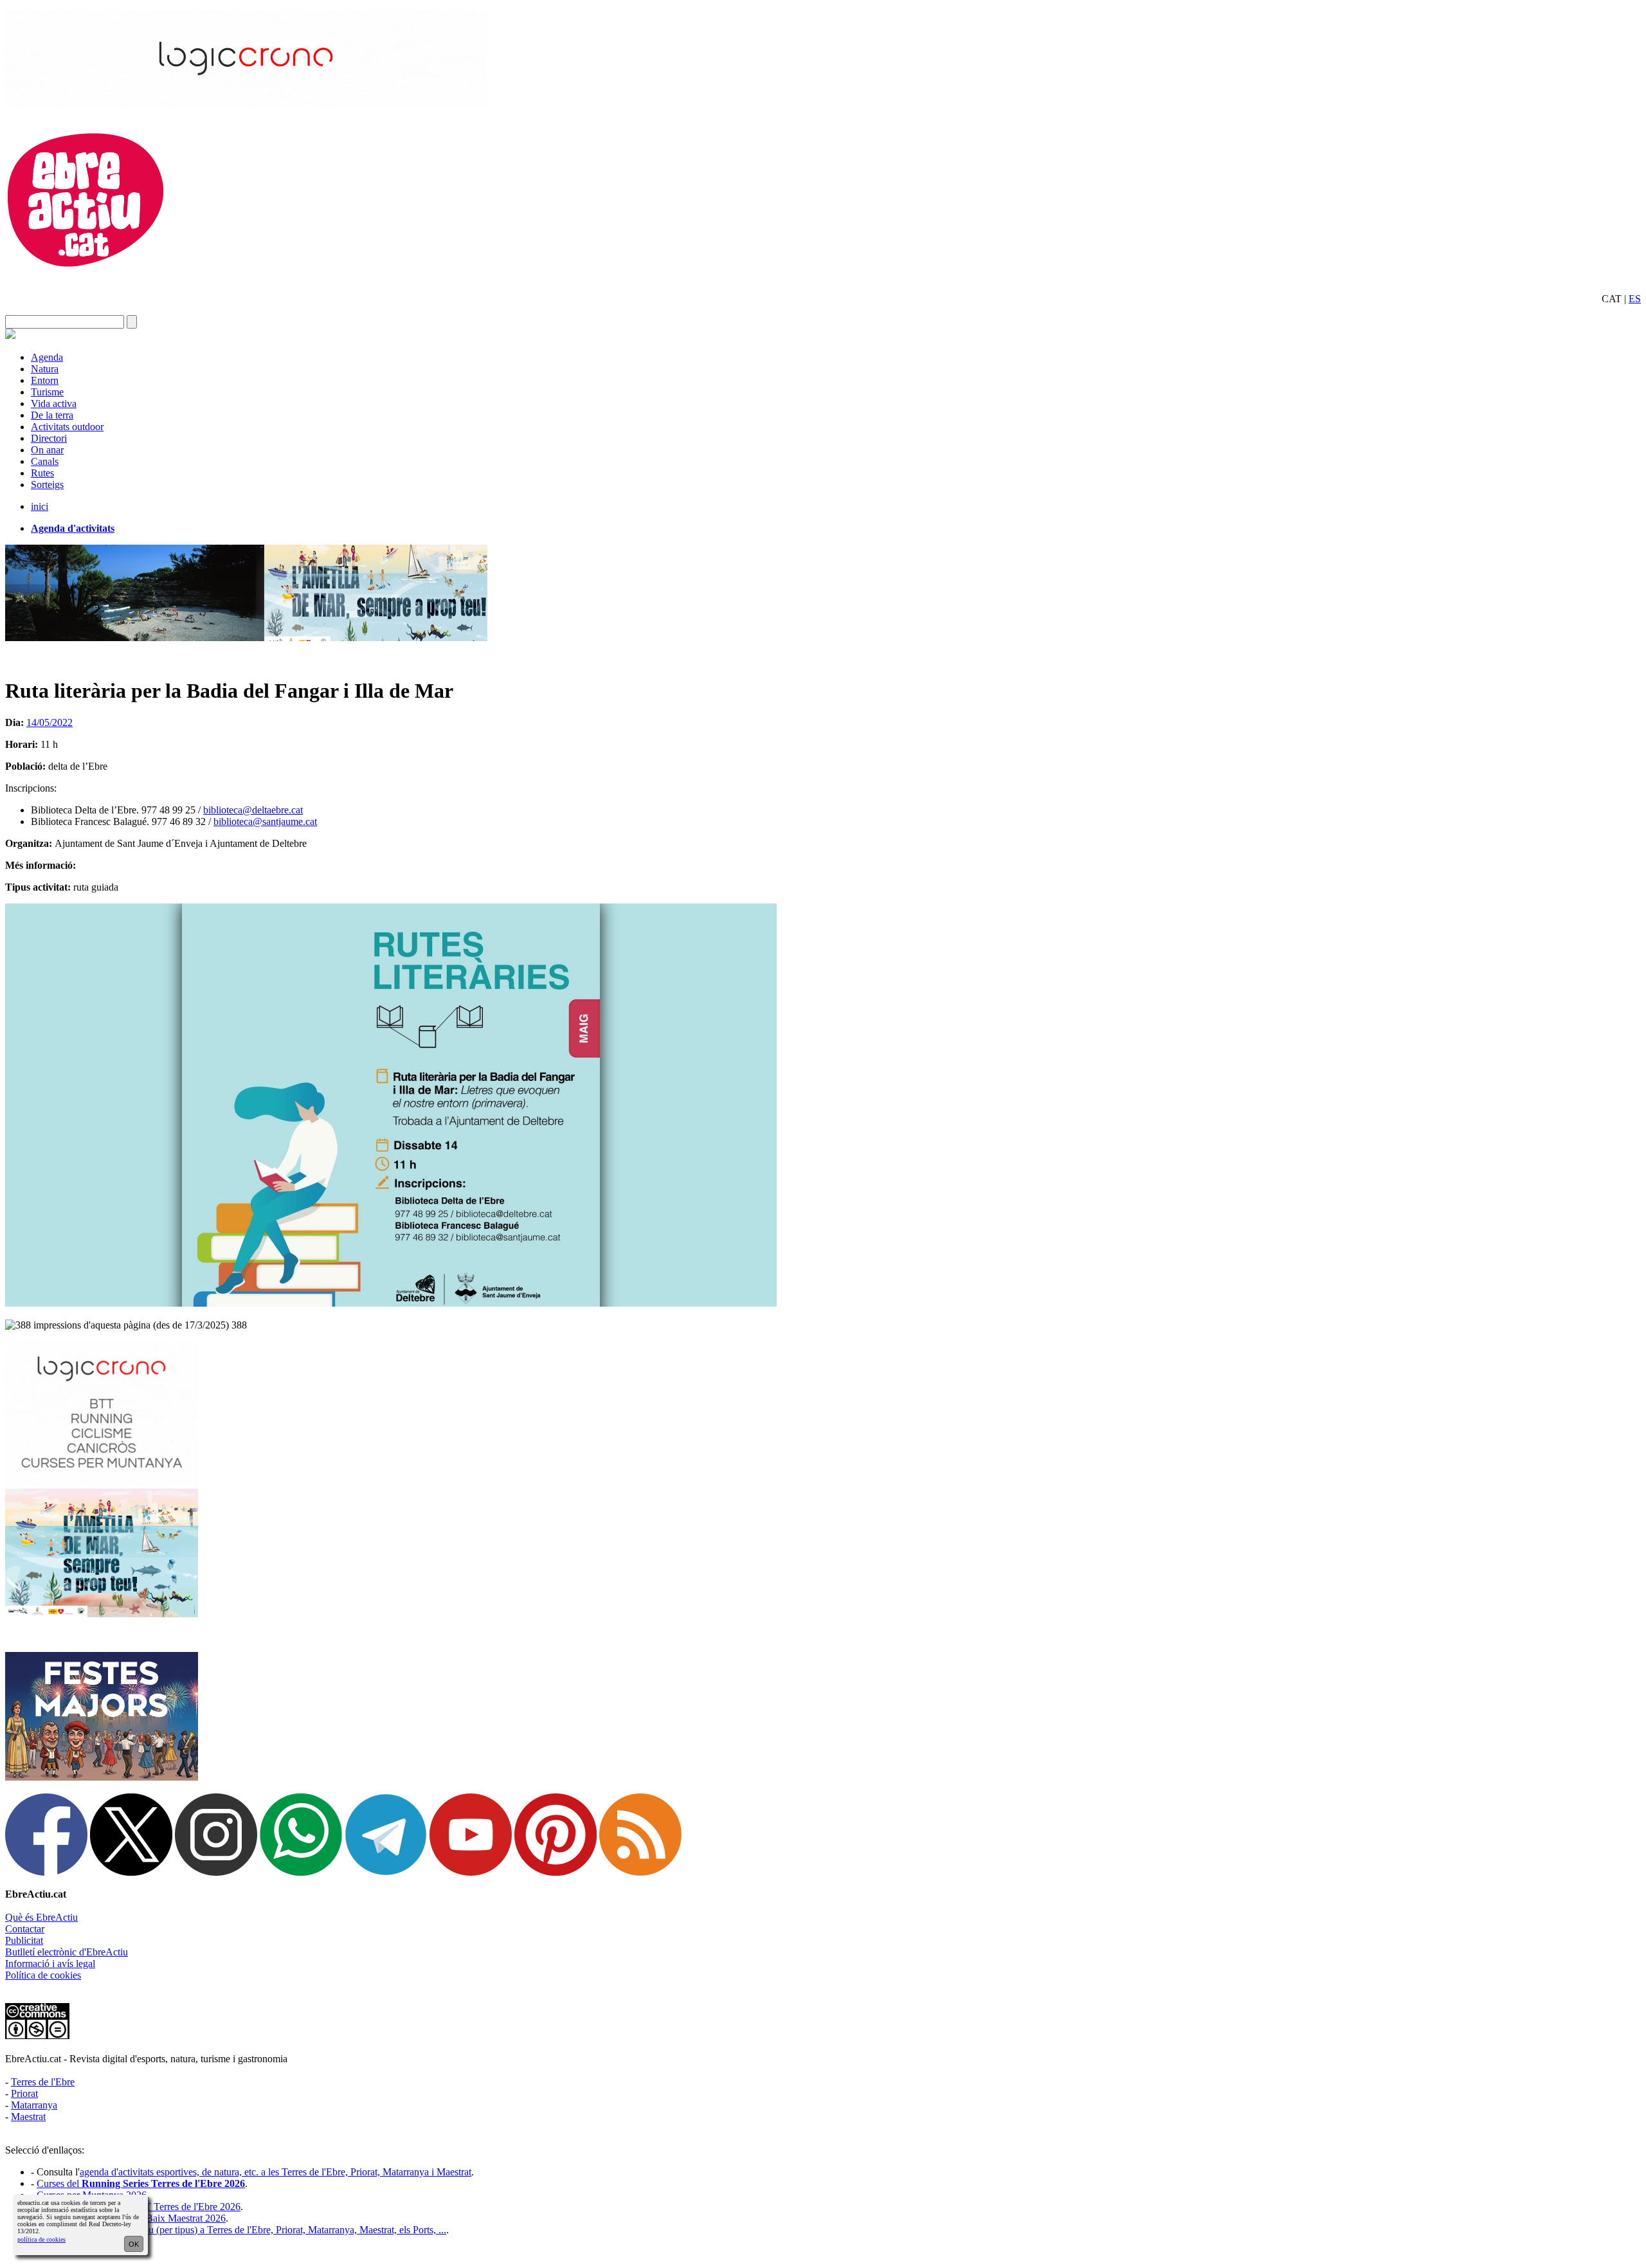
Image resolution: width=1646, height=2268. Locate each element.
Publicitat (24, 1940)
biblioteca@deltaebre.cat (253, 810)
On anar (47, 450)
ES (1635, 299)
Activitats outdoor (67, 427)
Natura (45, 369)
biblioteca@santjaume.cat (265, 821)
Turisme (47, 392)
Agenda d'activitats (73, 528)
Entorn (45, 380)
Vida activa (54, 404)
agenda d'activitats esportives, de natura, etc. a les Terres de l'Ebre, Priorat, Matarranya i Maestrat (276, 2172)
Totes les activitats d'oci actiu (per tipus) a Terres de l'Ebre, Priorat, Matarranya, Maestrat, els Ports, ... (241, 2230)
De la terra (52, 415)
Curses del (141, 2183)
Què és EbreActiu (41, 1917)
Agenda (47, 357)
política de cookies (41, 2239)
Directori (49, 438)
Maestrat (28, 2117)
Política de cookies (43, 1975)
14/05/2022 (50, 722)
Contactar (25, 1929)
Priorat (24, 2093)
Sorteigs (47, 485)
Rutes (42, 473)
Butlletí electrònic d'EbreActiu (67, 1952)
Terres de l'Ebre (43, 2082)
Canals (45, 461)
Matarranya (34, 2105)
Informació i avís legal (50, 1964)
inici (40, 506)
